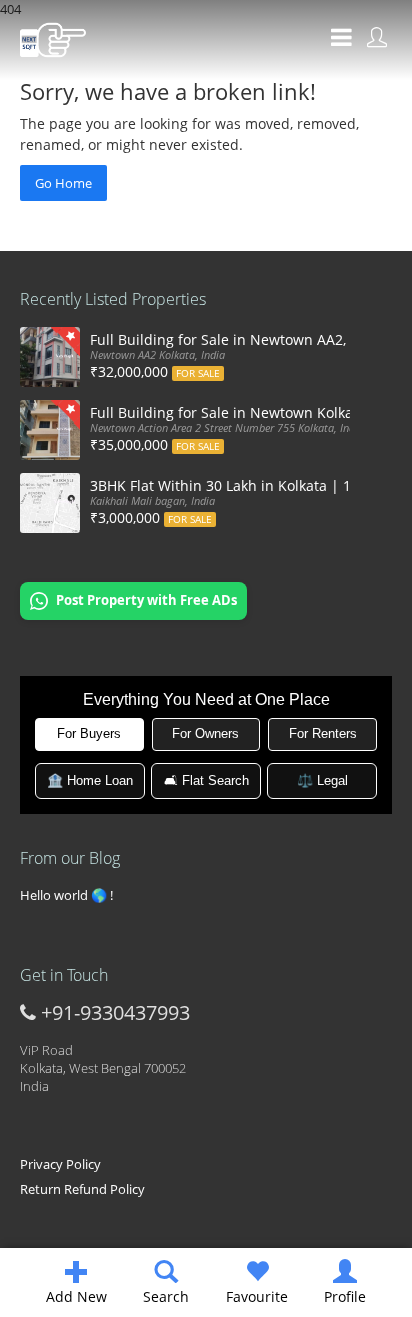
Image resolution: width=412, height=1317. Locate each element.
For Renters (323, 733)
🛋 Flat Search (206, 780)
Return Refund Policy (82, 1189)
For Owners (205, 733)
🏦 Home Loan (90, 780)
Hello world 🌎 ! (66, 895)
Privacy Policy (60, 1164)
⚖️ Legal (322, 780)
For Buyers (89, 733)
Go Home (63, 183)
